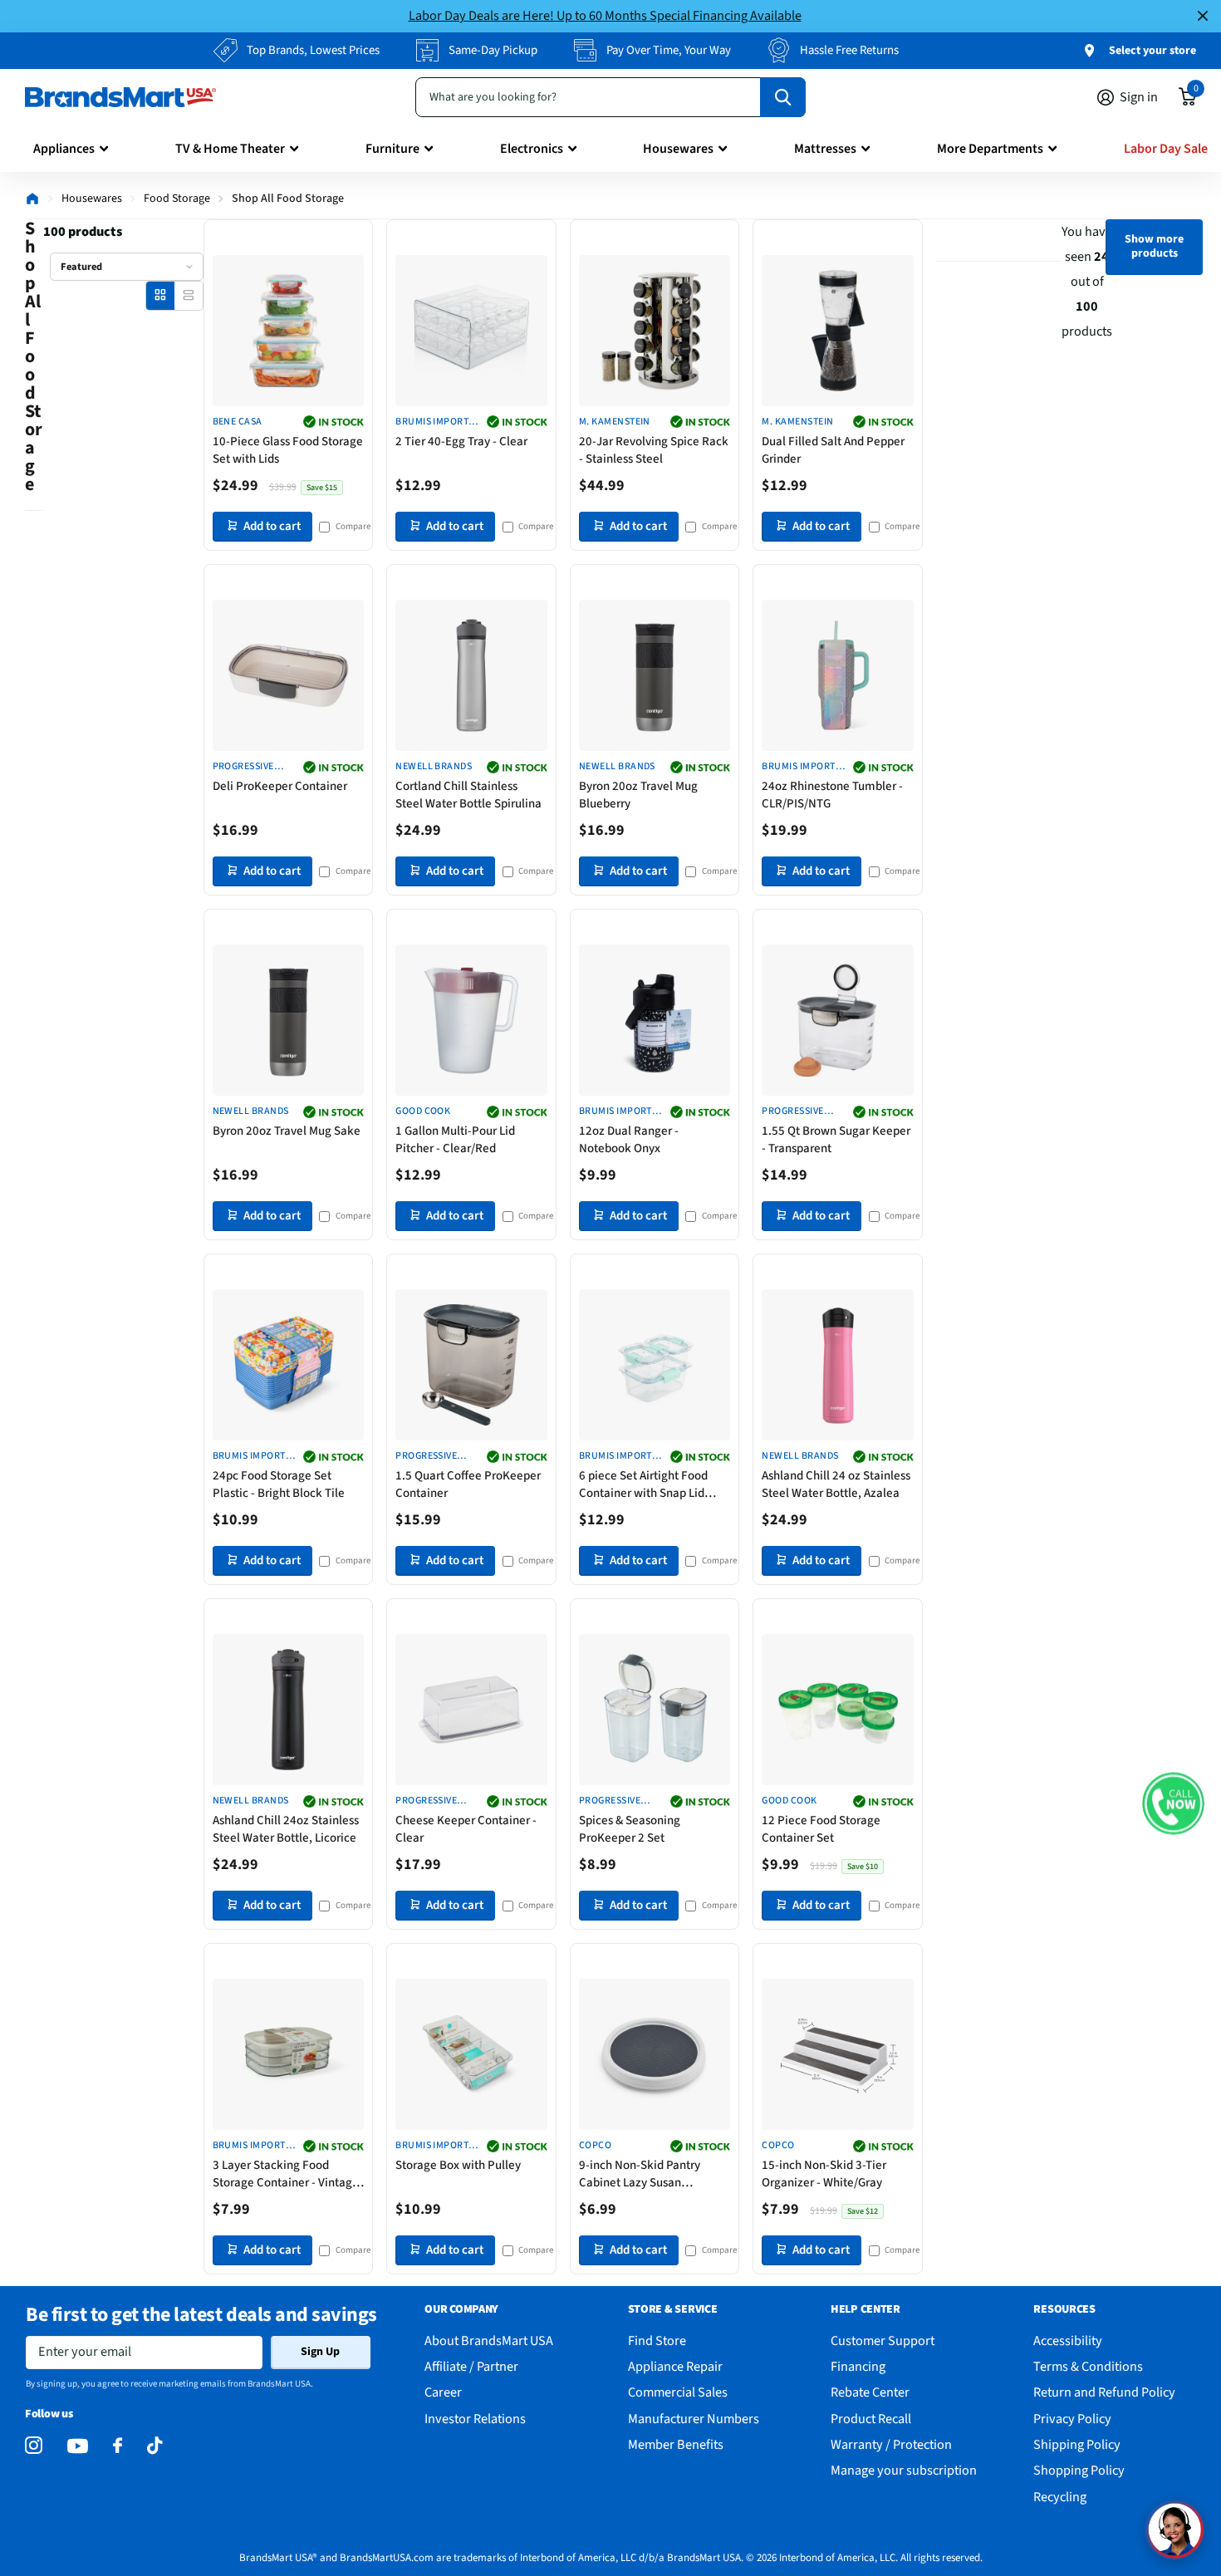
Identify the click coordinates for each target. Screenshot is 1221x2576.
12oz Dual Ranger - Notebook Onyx (629, 1140)
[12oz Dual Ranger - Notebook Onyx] (655, 1021)
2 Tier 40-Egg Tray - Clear (461, 442)
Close (1203, 16)
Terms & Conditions (1088, 2366)
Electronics (532, 149)
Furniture (392, 149)
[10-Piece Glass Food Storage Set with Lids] (289, 331)
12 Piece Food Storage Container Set (821, 1829)
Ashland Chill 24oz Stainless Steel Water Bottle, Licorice (286, 1829)
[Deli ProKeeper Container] (289, 676)
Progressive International (249, 767)
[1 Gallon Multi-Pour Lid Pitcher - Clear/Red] (471, 1021)
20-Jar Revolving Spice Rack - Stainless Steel (654, 450)
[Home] (32, 199)
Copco (595, 2146)
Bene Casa (238, 422)
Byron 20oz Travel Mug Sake (287, 1131)
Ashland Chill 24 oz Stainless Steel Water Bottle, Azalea (836, 1484)
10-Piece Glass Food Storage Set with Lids (288, 450)
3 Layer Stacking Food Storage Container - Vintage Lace (286, 2174)
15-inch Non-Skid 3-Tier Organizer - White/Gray (824, 2174)
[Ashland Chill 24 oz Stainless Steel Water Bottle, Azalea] (838, 1365)
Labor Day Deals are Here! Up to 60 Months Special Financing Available (605, 15)
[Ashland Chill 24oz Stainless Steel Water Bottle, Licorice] (289, 1710)
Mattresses (825, 149)
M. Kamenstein (615, 422)
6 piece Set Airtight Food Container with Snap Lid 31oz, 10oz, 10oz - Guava (645, 1484)
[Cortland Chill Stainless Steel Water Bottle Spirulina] (471, 676)
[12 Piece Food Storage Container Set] (838, 1710)
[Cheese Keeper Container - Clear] (471, 1710)
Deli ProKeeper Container (280, 786)
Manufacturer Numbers (694, 2419)
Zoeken (783, 97)
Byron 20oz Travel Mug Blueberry (638, 795)
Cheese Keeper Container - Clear (466, 1829)
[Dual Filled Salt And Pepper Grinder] (838, 331)
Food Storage (177, 199)
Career (443, 2392)
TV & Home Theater (230, 149)
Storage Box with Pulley (458, 2165)
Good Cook (423, 1111)
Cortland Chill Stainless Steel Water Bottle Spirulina (468, 795)
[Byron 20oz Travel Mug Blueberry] (655, 676)
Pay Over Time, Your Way (669, 50)
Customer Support (883, 2340)
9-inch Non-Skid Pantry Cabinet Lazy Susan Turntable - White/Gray (640, 2174)
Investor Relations (475, 2419)
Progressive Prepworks (792, 1112)
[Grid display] (160, 295)
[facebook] (118, 2446)
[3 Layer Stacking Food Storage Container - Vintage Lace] (289, 2055)
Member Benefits (676, 2444)
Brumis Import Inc (432, 422)
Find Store (657, 2340)
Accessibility (1068, 2340)
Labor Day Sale (1166, 149)
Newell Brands (434, 767)
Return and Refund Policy (1104, 2392)
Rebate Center (870, 2392)
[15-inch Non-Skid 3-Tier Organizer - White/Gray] (838, 2055)
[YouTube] (78, 2446)
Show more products (1154, 246)
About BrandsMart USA (489, 2340)
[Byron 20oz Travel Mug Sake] (289, 1021)
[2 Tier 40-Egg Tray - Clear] (471, 331)
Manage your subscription (904, 2470)
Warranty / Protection (891, 2444)
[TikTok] (154, 2446)
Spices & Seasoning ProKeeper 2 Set (630, 1829)
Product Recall (871, 2419)
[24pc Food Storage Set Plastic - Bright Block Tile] (289, 1365)
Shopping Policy (1079, 2470)
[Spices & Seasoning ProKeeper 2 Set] (655, 1710)
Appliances (64, 149)
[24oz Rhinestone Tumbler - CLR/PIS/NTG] (838, 676)
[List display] (188, 295)
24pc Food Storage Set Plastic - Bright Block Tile (279, 1484)
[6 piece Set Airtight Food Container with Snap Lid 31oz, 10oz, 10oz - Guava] (655, 1365)
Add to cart (272, 526)
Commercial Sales (678, 2392)
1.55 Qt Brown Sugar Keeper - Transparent (836, 1140)
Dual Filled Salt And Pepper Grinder (833, 450)
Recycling (1060, 2497)
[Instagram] (34, 2446)
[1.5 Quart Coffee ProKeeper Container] (471, 1365)
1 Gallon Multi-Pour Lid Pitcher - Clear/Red (455, 1140)
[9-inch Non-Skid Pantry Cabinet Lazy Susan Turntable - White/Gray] (655, 2055)
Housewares (678, 149)
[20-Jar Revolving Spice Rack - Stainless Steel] (655, 331)
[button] (1173, 1803)
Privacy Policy (1072, 2419)
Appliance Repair (675, 2366)
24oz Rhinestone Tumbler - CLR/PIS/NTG (832, 795)
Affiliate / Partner (471, 2366)
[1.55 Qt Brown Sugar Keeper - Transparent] (838, 1021)
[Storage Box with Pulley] (471, 2055)
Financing (858, 2366)
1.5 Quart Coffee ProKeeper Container (468, 1484)
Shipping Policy (1077, 2444)
